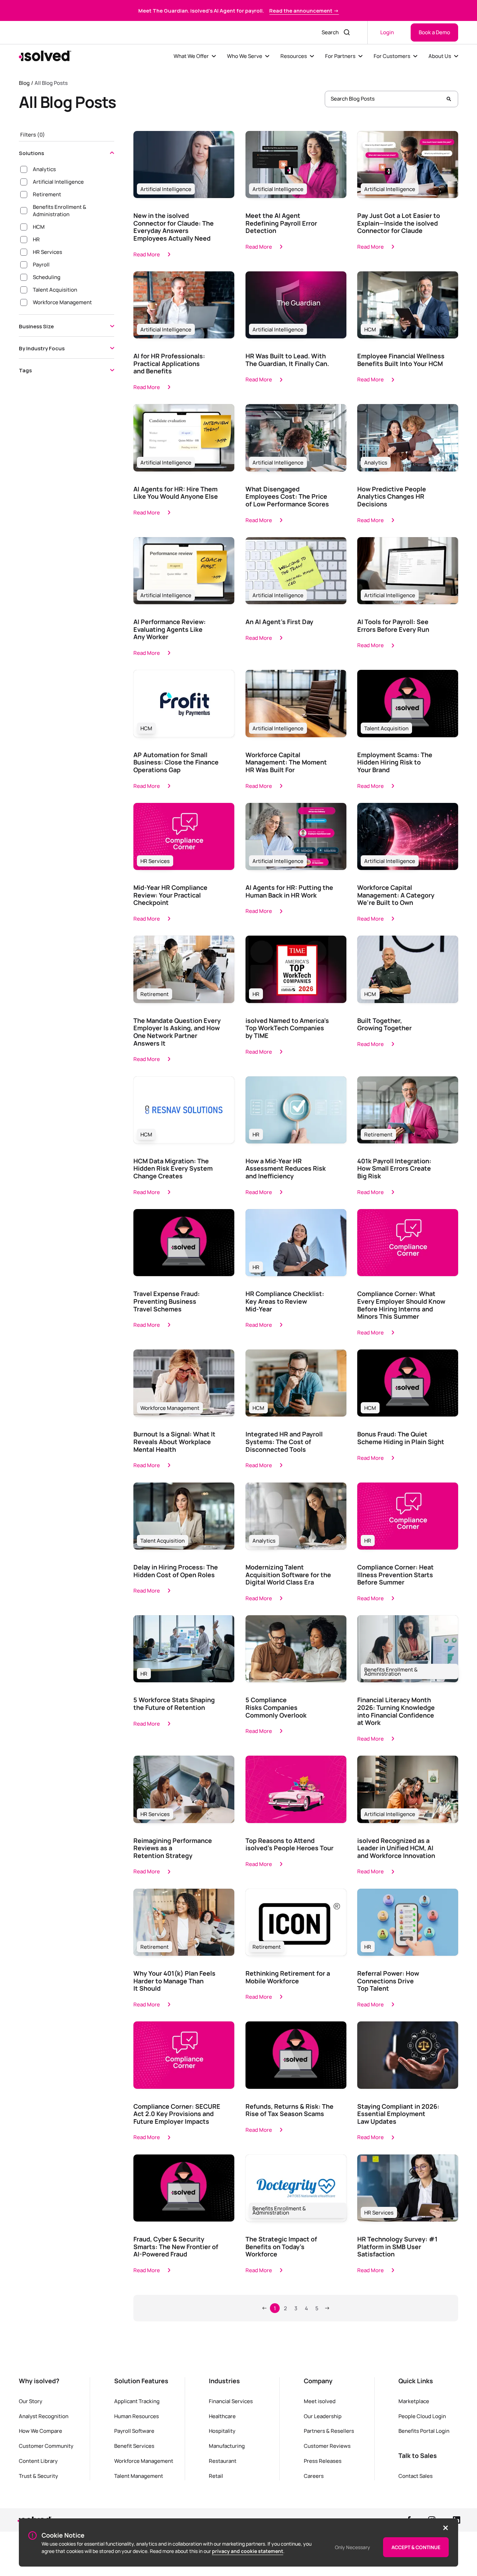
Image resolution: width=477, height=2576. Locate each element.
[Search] (449, 99)
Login (387, 32)
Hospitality (222, 2431)
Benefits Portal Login (424, 2431)
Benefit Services (134, 2446)
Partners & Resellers (329, 2431)
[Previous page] (264, 2308)
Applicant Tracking (137, 2401)
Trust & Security (38, 2476)
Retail (216, 2476)
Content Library (38, 2461)
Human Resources (137, 2416)
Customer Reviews (327, 2446)
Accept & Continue (416, 2547)
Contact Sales (416, 2476)
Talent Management (139, 2476)
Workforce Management (144, 2461)
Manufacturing (227, 2446)
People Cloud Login (422, 2416)
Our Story (31, 2401)
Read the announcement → (304, 10)
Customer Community (46, 2446)
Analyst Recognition (44, 2416)
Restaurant (223, 2461)
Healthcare (222, 2416)
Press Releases (323, 2461)
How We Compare (41, 2431)
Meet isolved (320, 2401)
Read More (147, 254)
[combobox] (328, 32)
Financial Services (231, 2401)
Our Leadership (323, 2416)
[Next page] (327, 2308)
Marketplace (414, 2401)
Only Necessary (353, 2547)
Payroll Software (134, 2431)
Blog (24, 83)
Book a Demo (434, 32)
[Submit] (348, 32)
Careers (314, 2476)
